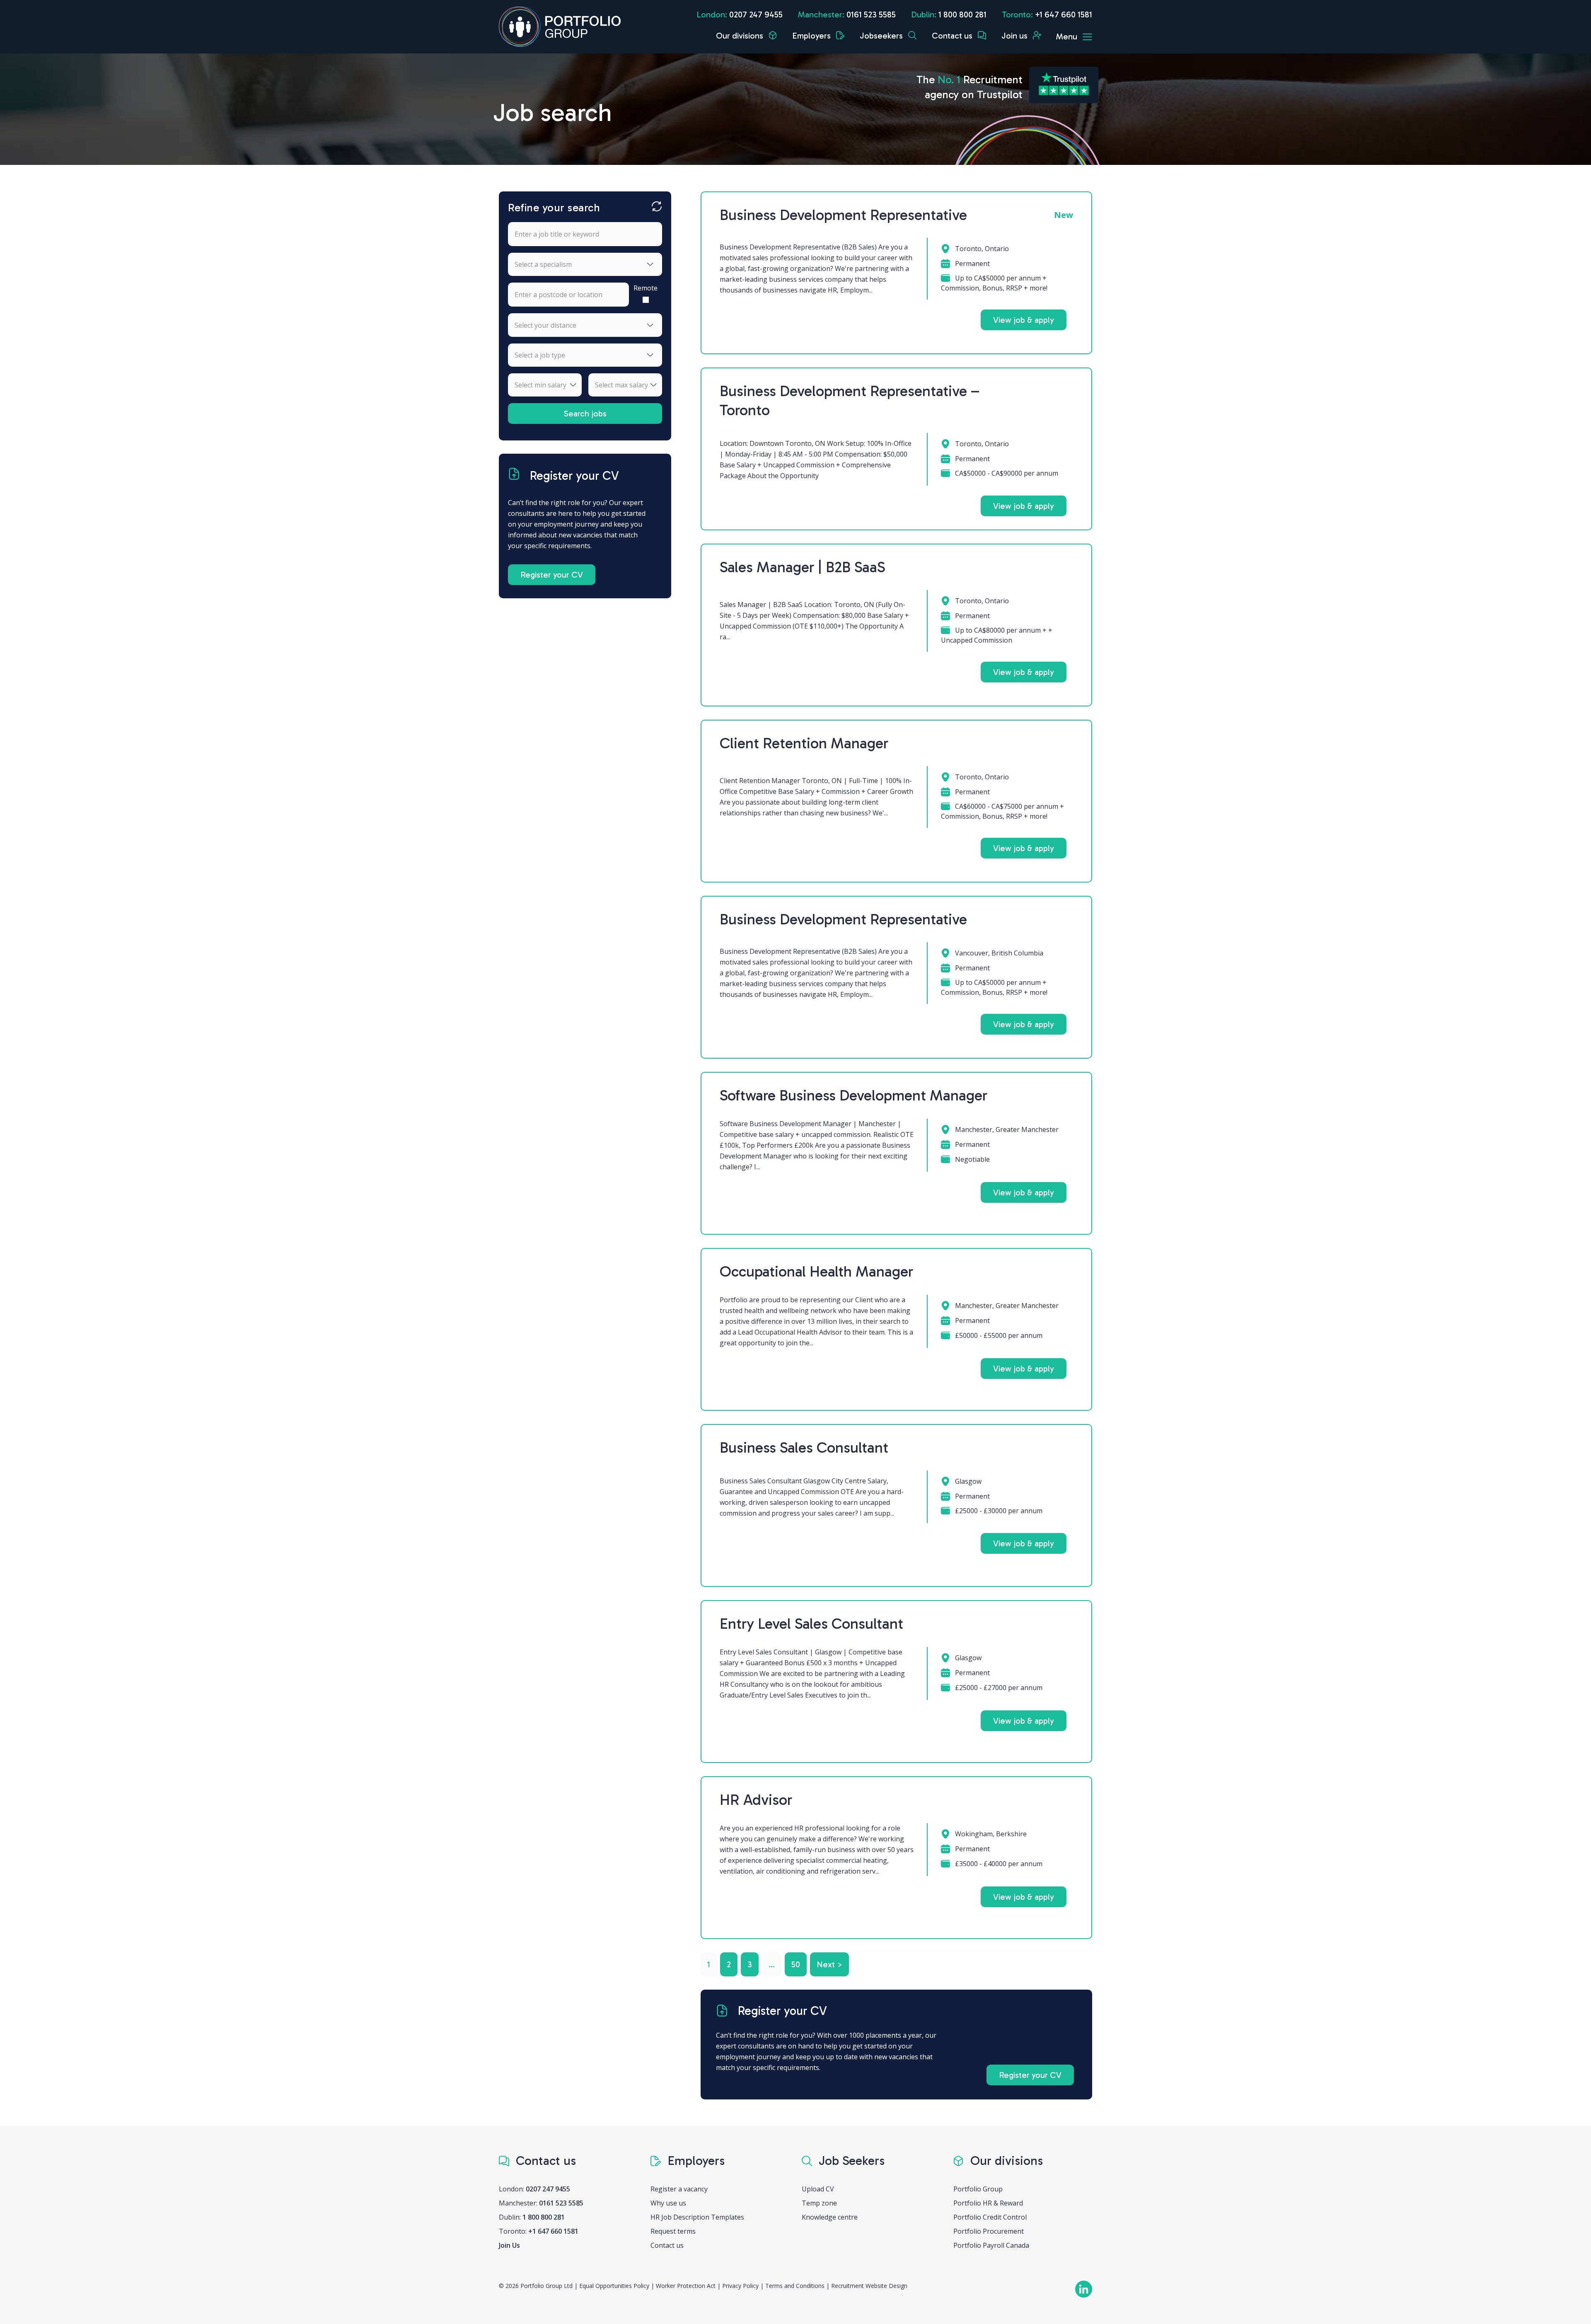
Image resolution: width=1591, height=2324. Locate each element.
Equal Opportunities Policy (614, 2286)
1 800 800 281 (962, 15)
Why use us (668, 2203)
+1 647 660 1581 (1064, 15)
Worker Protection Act (686, 2286)
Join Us (509, 2245)
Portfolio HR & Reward (988, 2203)
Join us (1016, 36)
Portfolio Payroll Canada (991, 2245)
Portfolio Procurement (989, 2231)
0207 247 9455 (756, 15)
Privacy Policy (740, 2286)
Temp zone (819, 2203)
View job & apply (1024, 320)
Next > (829, 1964)
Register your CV (552, 575)
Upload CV (818, 2189)
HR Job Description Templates (697, 2217)
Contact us (953, 36)
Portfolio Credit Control (990, 2217)
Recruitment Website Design (869, 2286)
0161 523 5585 (871, 15)
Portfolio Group (978, 2189)
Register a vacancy (679, 2189)
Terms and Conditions (795, 2286)
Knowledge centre (830, 2217)
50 (796, 1964)
